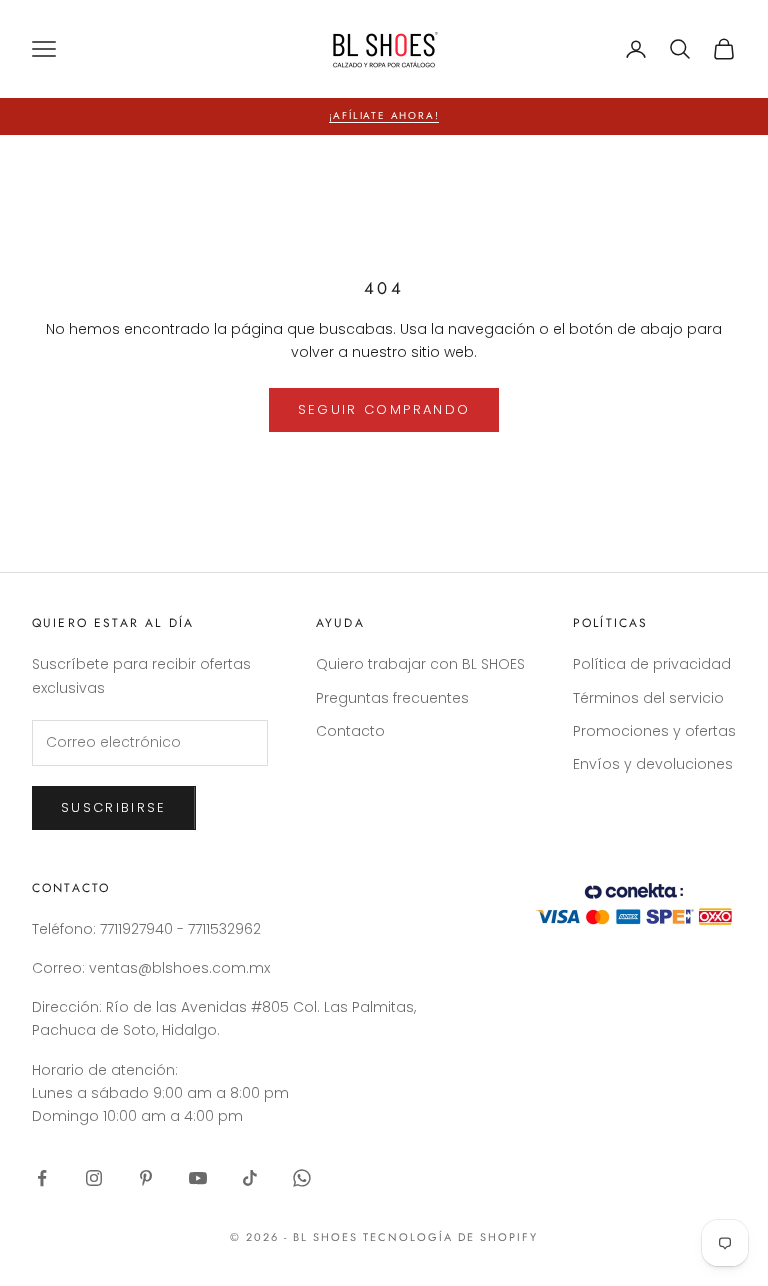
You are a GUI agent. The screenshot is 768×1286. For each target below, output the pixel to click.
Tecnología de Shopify (450, 1237)
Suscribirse (114, 807)
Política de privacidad (652, 664)
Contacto (350, 731)
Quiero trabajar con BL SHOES (420, 664)
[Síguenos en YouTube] (198, 1178)
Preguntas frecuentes (392, 698)
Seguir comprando (384, 409)
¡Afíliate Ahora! (384, 115)
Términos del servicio (648, 698)
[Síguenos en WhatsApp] (302, 1178)
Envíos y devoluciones (653, 764)
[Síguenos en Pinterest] (146, 1178)
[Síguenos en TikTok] (250, 1178)
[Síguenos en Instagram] (94, 1178)
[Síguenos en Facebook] (42, 1178)
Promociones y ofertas (654, 731)
